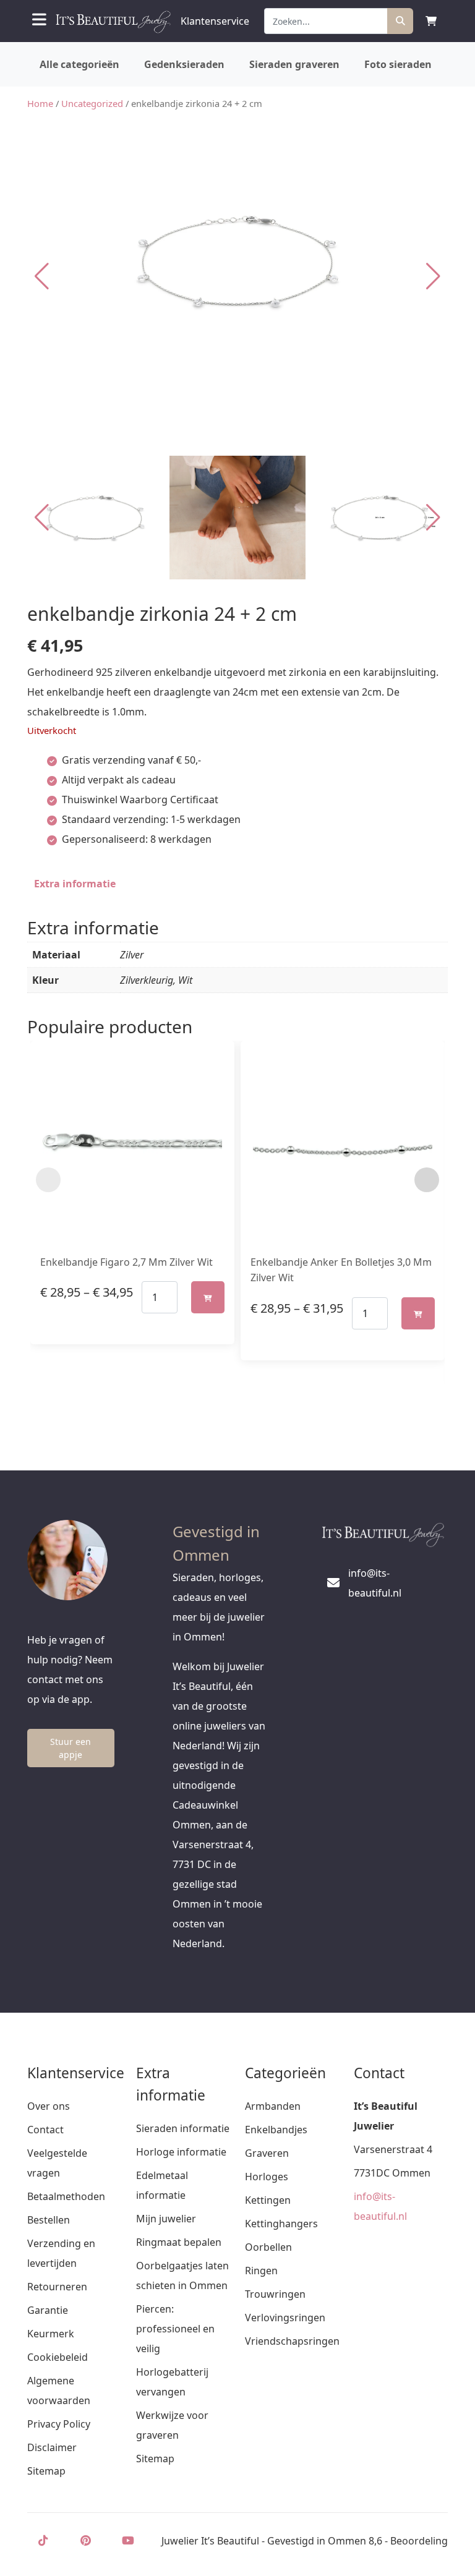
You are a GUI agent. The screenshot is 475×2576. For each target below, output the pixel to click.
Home (40, 103)
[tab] (75, 884)
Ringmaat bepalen (179, 2242)
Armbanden (273, 2106)
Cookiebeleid (58, 2357)
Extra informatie (75, 884)
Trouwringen (275, 2294)
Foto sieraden (398, 64)
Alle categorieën (79, 64)
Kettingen (268, 2200)
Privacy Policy (59, 2424)
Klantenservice (215, 21)
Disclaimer (52, 2447)
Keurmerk (51, 2334)
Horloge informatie (181, 2152)
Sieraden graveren (294, 64)
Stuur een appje (71, 1748)
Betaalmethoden (66, 2196)
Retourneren (57, 2287)
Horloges (267, 2177)
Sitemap (46, 2471)
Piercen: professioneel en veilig (175, 2329)
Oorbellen (268, 2247)
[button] (433, 276)
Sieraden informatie (183, 2128)
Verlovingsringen (285, 2318)
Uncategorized (92, 103)
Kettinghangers (281, 2224)
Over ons (49, 2106)
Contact (45, 2130)
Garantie (48, 2310)
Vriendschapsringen (292, 2341)
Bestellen (49, 2220)
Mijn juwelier (166, 2219)
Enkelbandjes (276, 2130)
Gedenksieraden (184, 64)
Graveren (267, 2153)
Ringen (261, 2271)
